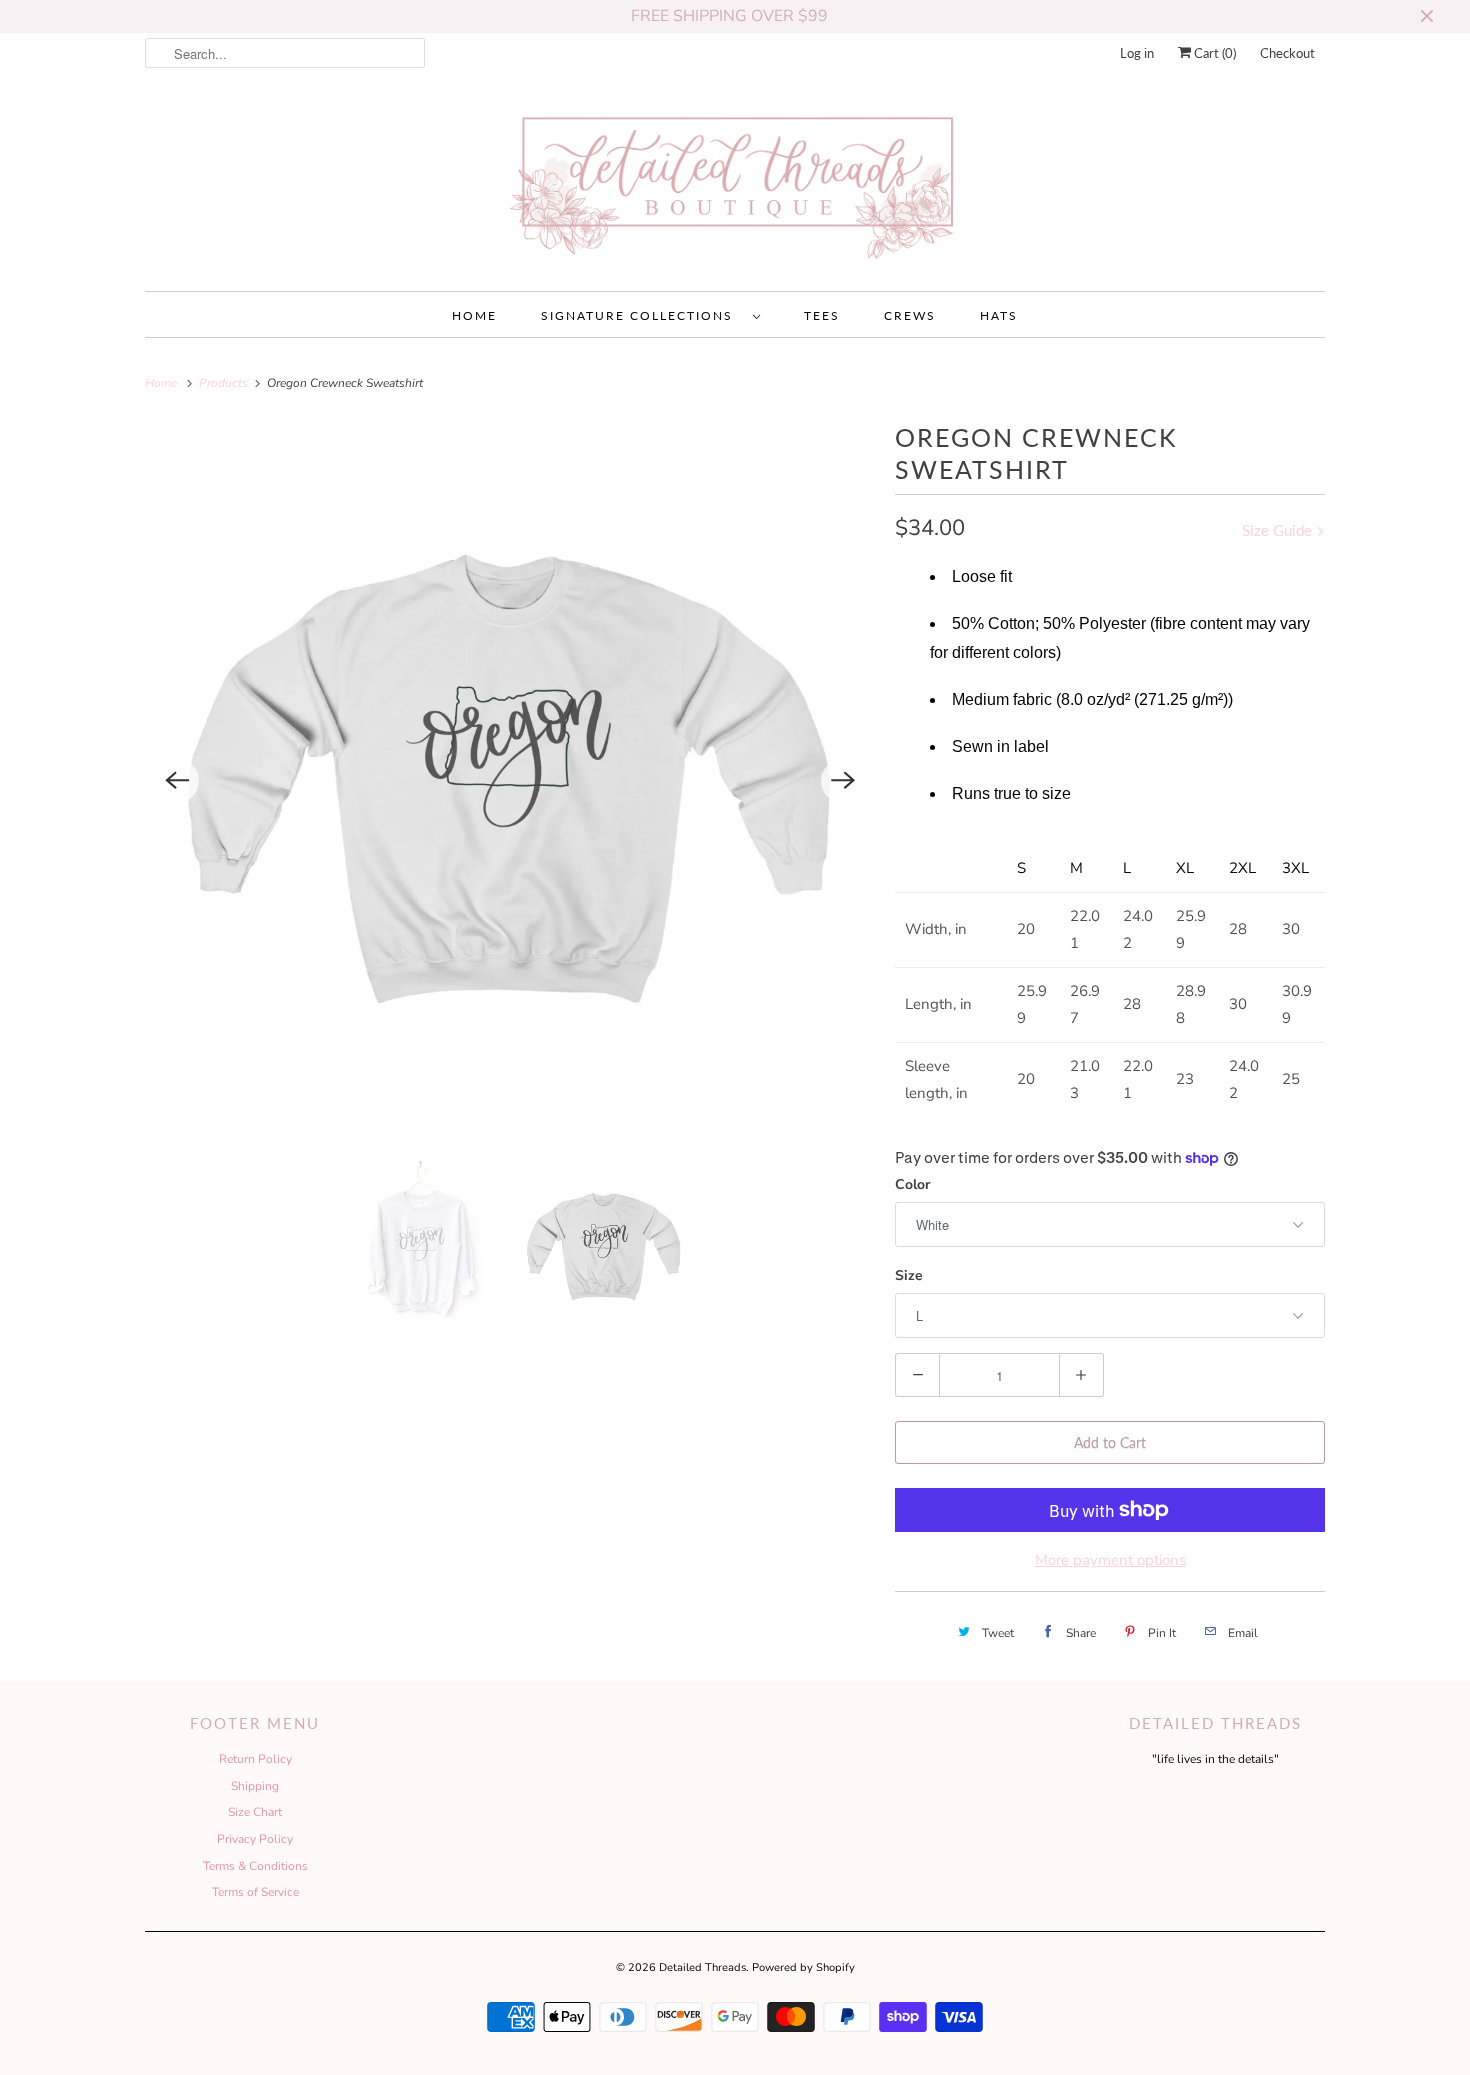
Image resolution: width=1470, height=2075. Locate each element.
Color (912, 1184)
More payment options (1110, 1560)
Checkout (1287, 53)
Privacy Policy (255, 1839)
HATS (999, 315)
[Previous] (177, 781)
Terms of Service (255, 1892)
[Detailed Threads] (735, 187)
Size (909, 1275)
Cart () (1213, 53)
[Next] (843, 781)
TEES (822, 315)
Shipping (255, 1786)
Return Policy (255, 1759)
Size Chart (255, 1812)
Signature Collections (642, 315)
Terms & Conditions (255, 1866)
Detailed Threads (702, 1967)
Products (225, 383)
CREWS (910, 315)
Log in (1137, 53)
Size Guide (1279, 530)
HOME (474, 315)
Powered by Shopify (803, 1967)
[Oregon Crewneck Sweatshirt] (510, 781)
